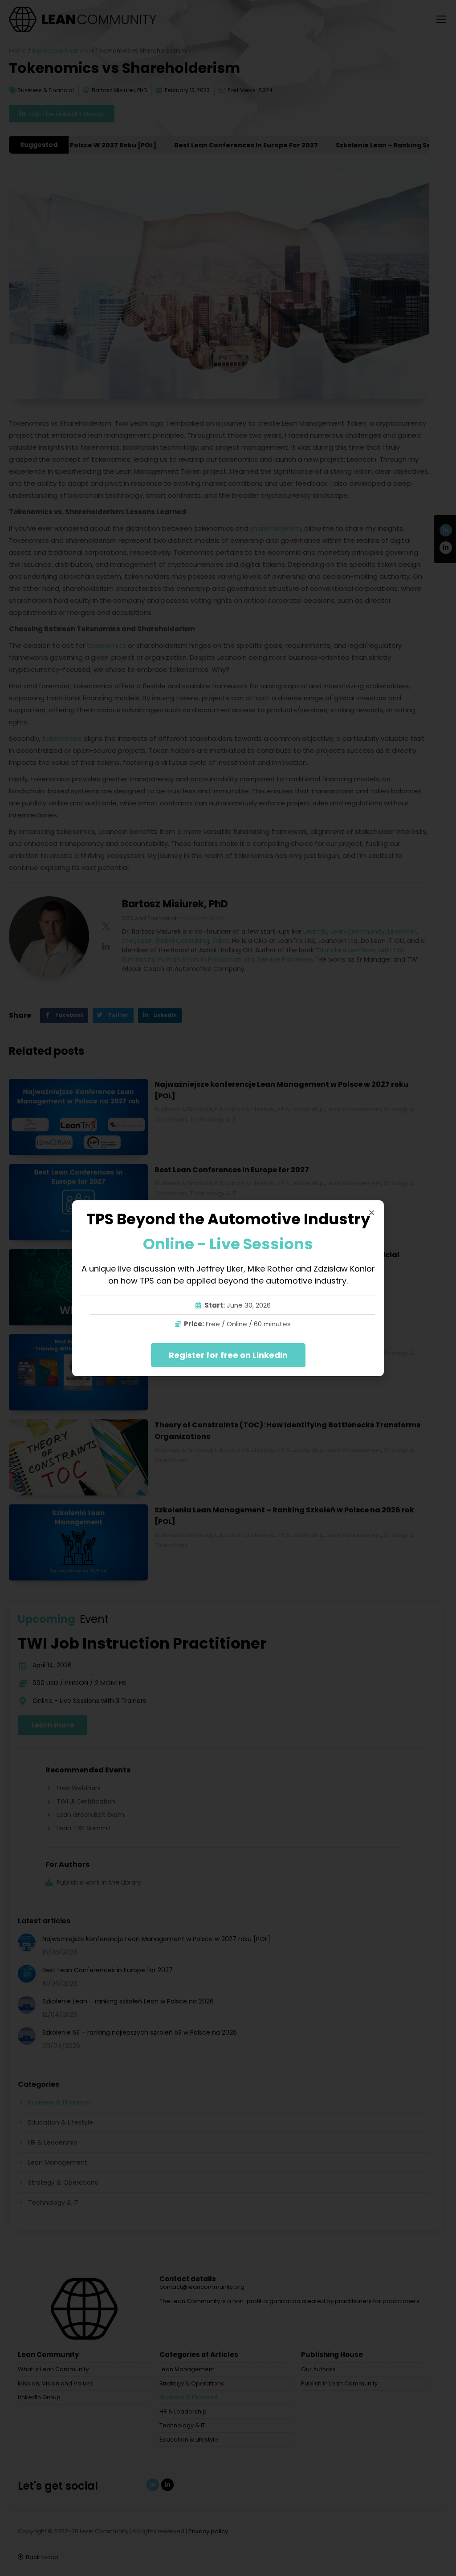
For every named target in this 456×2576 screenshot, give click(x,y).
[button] (372, 1213)
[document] (228, 1288)
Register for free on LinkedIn (228, 1355)
